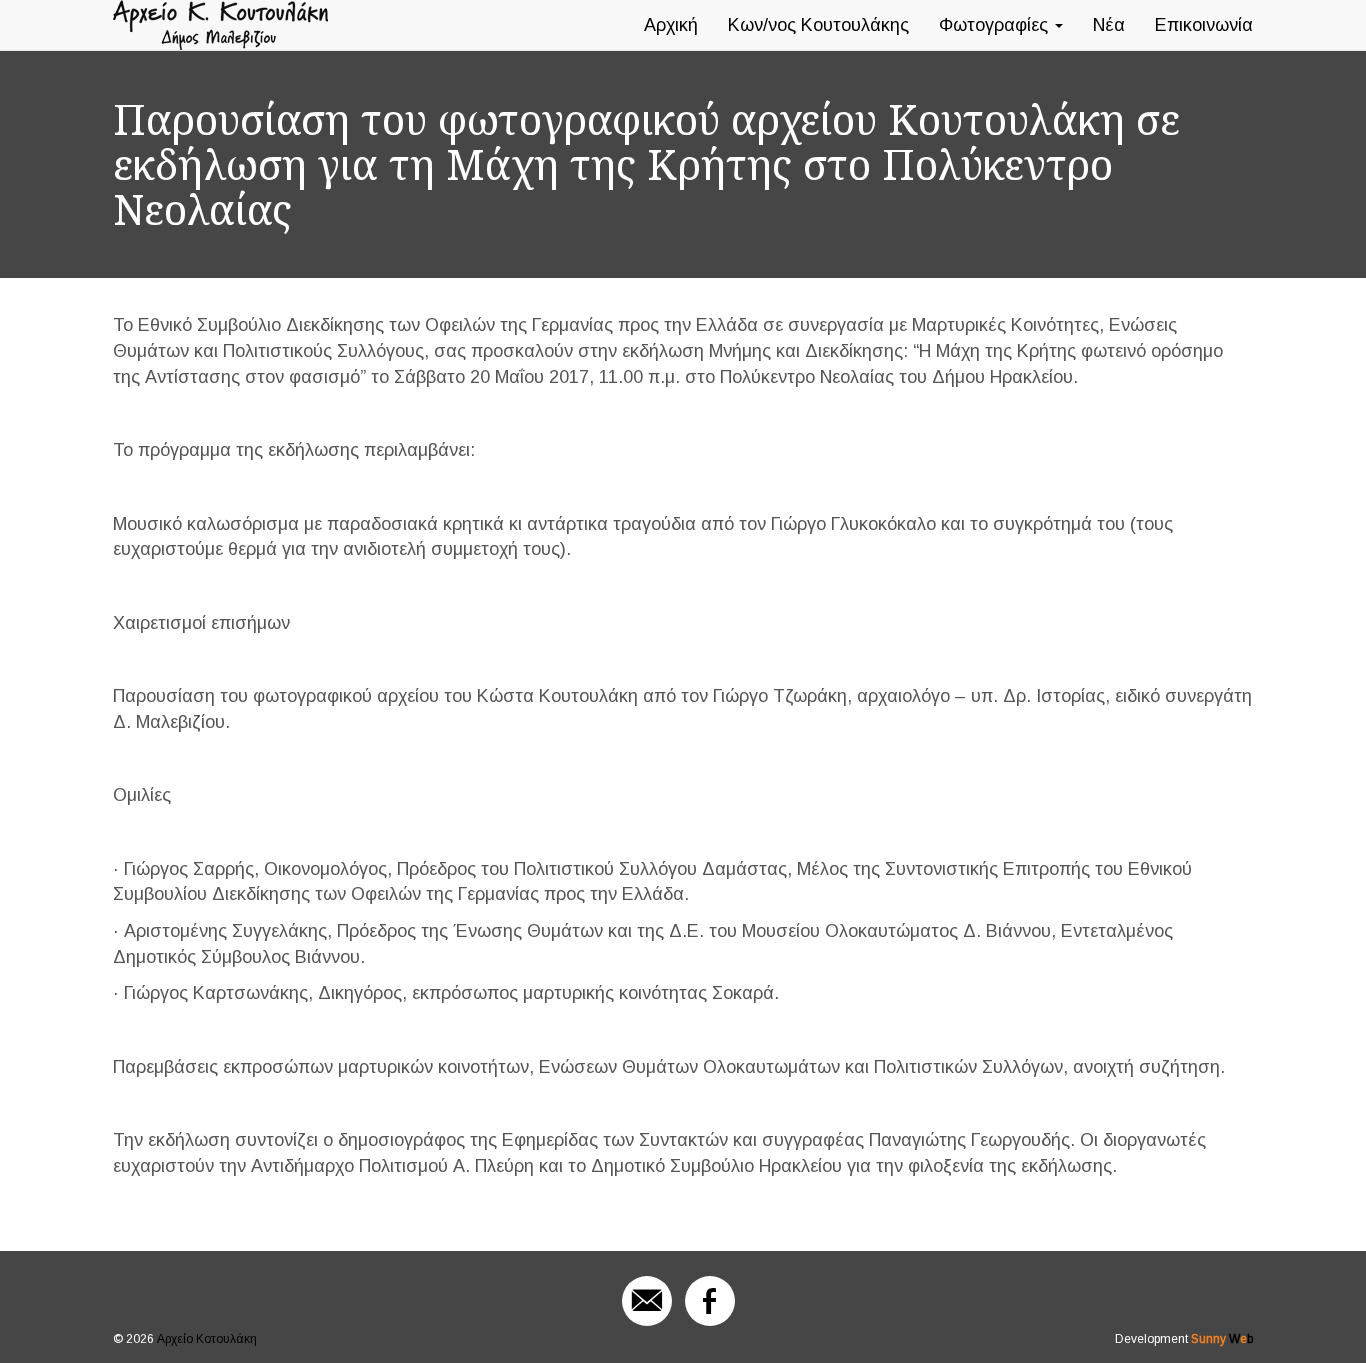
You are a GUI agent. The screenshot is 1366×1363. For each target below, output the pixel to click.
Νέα (1109, 25)
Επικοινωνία (1204, 25)
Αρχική (671, 25)
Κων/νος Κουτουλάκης (818, 25)
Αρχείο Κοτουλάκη (207, 1339)
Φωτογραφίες (996, 25)
